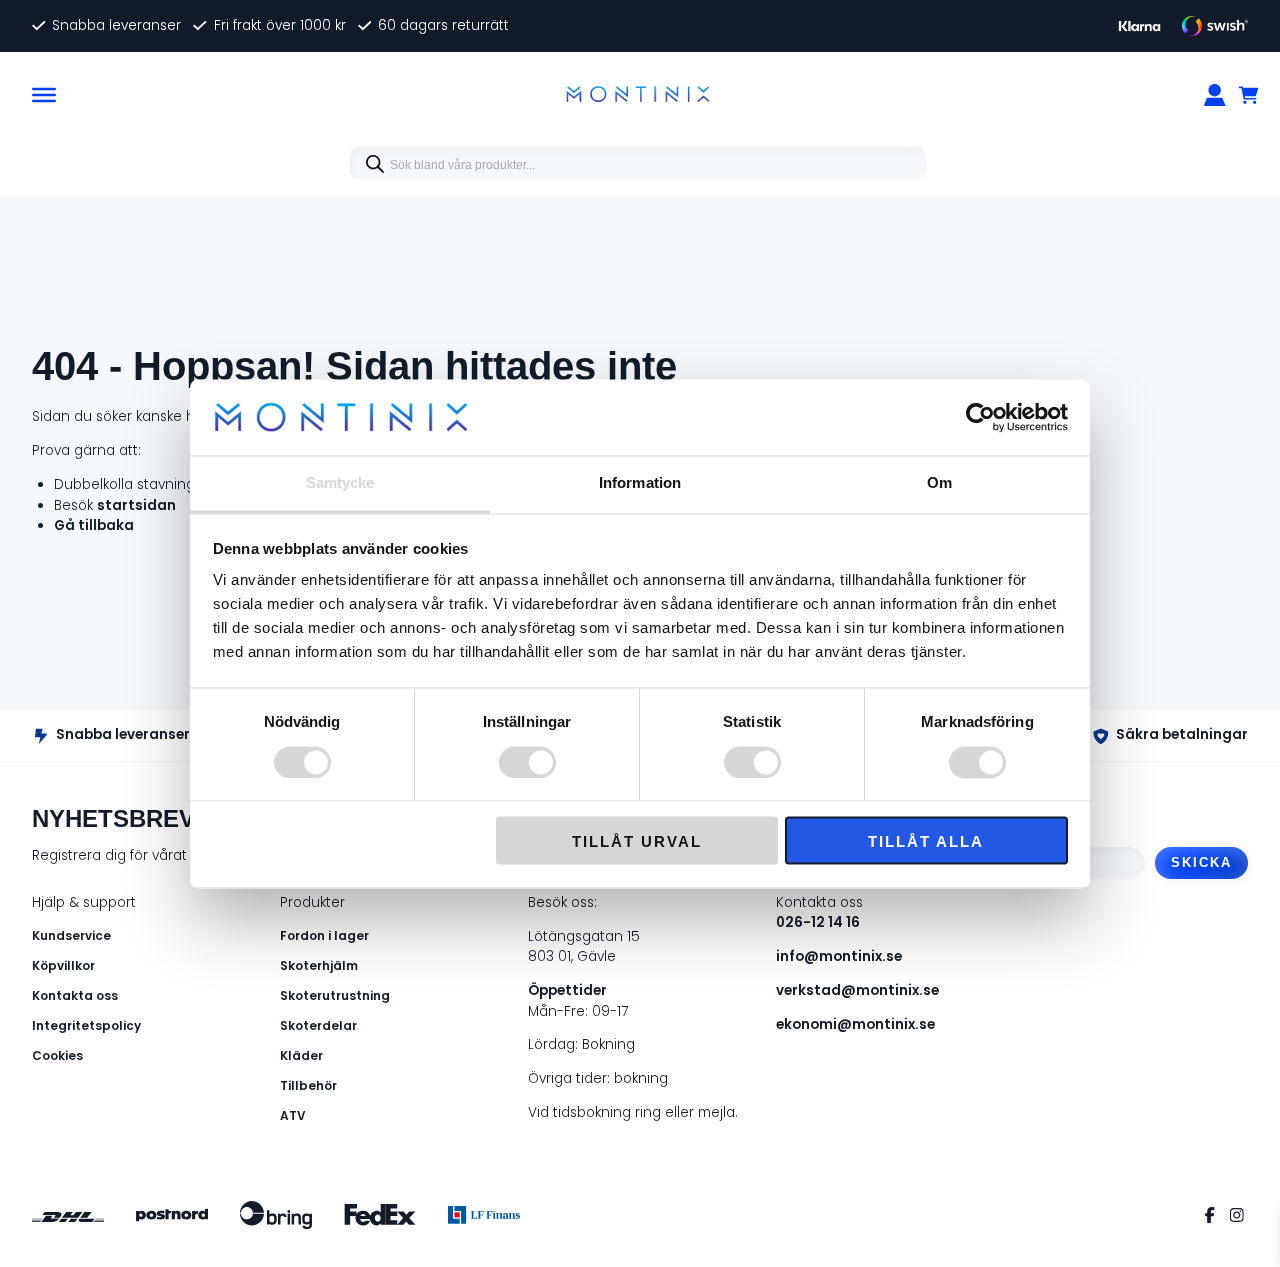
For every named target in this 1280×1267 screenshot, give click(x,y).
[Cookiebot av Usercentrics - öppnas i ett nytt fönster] (980, 417)
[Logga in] (1215, 95)
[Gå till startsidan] (637, 95)
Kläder (301, 1055)
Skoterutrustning (335, 995)
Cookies (57, 1055)
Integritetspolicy (86, 1025)
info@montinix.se (839, 956)
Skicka (1201, 862)
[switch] (527, 762)
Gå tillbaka (94, 525)
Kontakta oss (75, 995)
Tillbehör (308, 1085)
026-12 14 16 (818, 922)
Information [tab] (640, 483)
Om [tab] (939, 483)
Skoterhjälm (319, 965)
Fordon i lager (324, 935)
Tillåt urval (637, 842)
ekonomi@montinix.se (855, 1024)
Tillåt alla (926, 842)
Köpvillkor (63, 965)
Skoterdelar (318, 1025)
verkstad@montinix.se (857, 990)
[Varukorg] (1251, 95)
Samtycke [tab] (340, 483)
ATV (293, 1115)
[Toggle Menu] (44, 94)
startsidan (136, 505)
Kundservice (71, 935)
